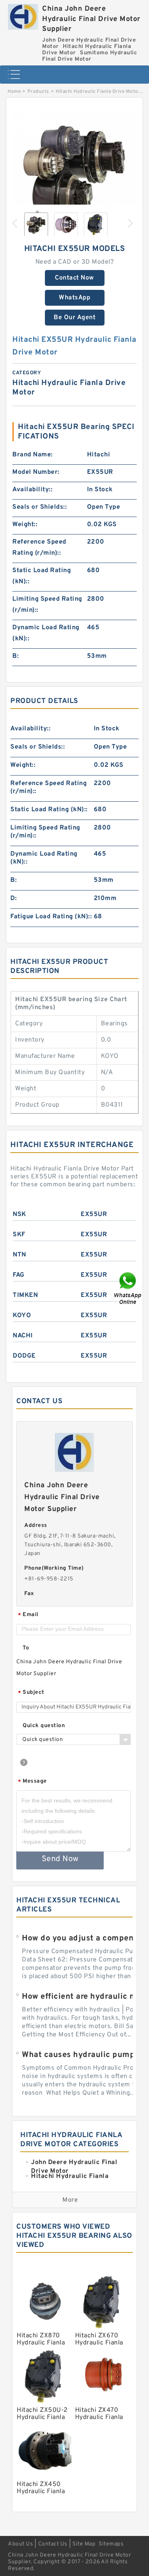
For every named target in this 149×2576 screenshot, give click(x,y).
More (70, 2200)
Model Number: (36, 472)
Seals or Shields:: (40, 507)
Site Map (84, 2544)
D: (14, 898)
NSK (19, 1214)
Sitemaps (111, 2544)
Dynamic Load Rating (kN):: (46, 633)
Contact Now (74, 278)
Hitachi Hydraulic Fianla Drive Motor (98, 92)
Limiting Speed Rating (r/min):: (47, 605)
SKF (19, 1235)
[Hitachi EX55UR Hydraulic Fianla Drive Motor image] (74, 170)
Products (38, 92)
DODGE (24, 1356)
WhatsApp (74, 298)
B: (15, 656)
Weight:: (25, 525)
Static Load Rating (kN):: (42, 576)
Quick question (44, 1726)
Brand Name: (33, 455)
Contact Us (53, 2544)
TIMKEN (25, 1295)
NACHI (23, 1336)
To (26, 1648)
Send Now (60, 1859)
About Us (20, 2544)
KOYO (22, 1316)
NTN (19, 1255)
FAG (19, 1275)
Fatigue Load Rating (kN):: (51, 917)
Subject (31, 1693)
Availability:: (32, 490)
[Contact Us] (128, 1288)
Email (28, 1615)
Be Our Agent (74, 318)
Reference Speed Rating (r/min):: (39, 548)
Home (14, 92)
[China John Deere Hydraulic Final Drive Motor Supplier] (23, 15)
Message (32, 1782)
